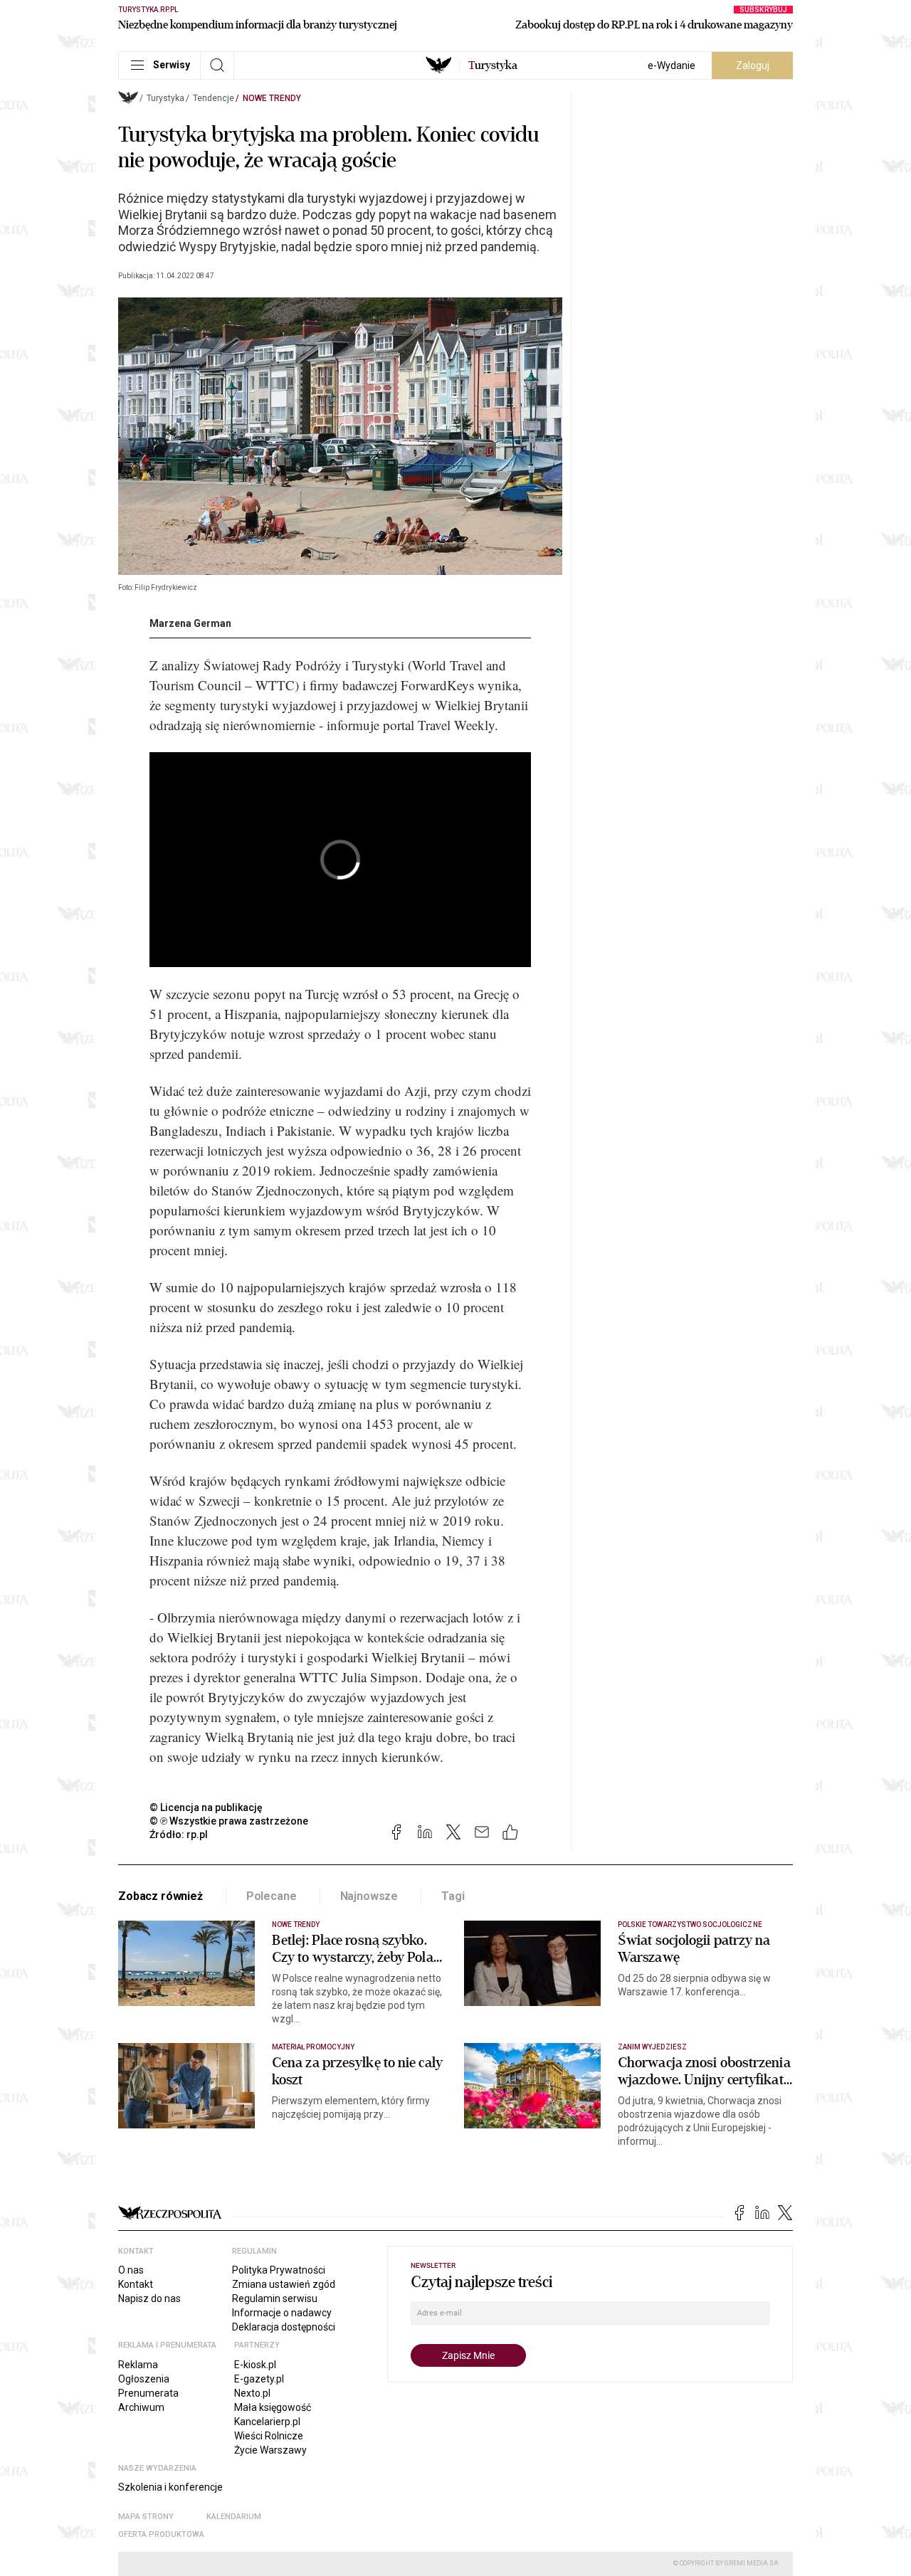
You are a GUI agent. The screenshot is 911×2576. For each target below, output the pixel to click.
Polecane (272, 1896)
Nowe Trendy (272, 98)
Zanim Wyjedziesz (652, 2047)
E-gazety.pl (259, 2379)
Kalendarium (234, 2517)
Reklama (138, 2365)
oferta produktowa (161, 2534)
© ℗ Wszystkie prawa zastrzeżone (229, 1821)
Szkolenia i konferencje (170, 2487)
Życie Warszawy (270, 2450)
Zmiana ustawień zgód (284, 2284)
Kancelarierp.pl (267, 2422)
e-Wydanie (672, 65)
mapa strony (146, 2517)
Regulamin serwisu (275, 2298)
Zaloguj (753, 65)
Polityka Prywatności (279, 2270)
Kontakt (136, 2284)
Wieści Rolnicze (269, 2436)
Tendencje (214, 98)
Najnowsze (369, 1896)
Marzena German (190, 623)
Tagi (453, 1896)
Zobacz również (160, 1896)
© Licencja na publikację (206, 1807)
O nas (131, 2270)
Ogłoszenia (144, 2379)
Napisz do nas (149, 2298)
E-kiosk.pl (255, 2365)
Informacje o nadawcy (282, 2313)
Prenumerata (148, 2393)
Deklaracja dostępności (284, 2327)
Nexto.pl (252, 2393)
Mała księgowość (273, 2407)
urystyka (493, 65)
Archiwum (141, 2407)
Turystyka (165, 98)
